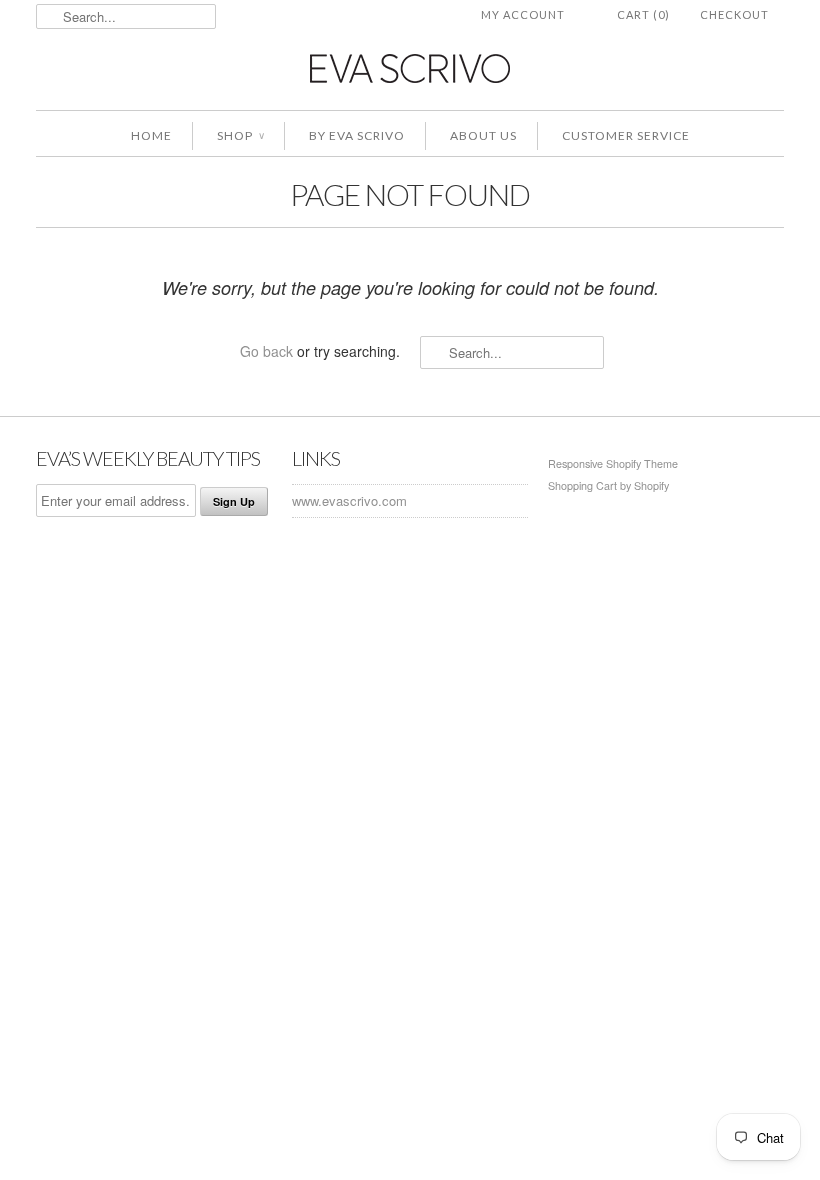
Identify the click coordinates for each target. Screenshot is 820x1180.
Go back (266, 351)
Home (151, 135)
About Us (483, 135)
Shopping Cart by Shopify (608, 485)
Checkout (734, 14)
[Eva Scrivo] (410, 67)
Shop (240, 135)
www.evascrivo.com (349, 500)
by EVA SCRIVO (357, 135)
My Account (523, 14)
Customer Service (626, 135)
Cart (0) (643, 14)
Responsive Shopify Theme (613, 463)
